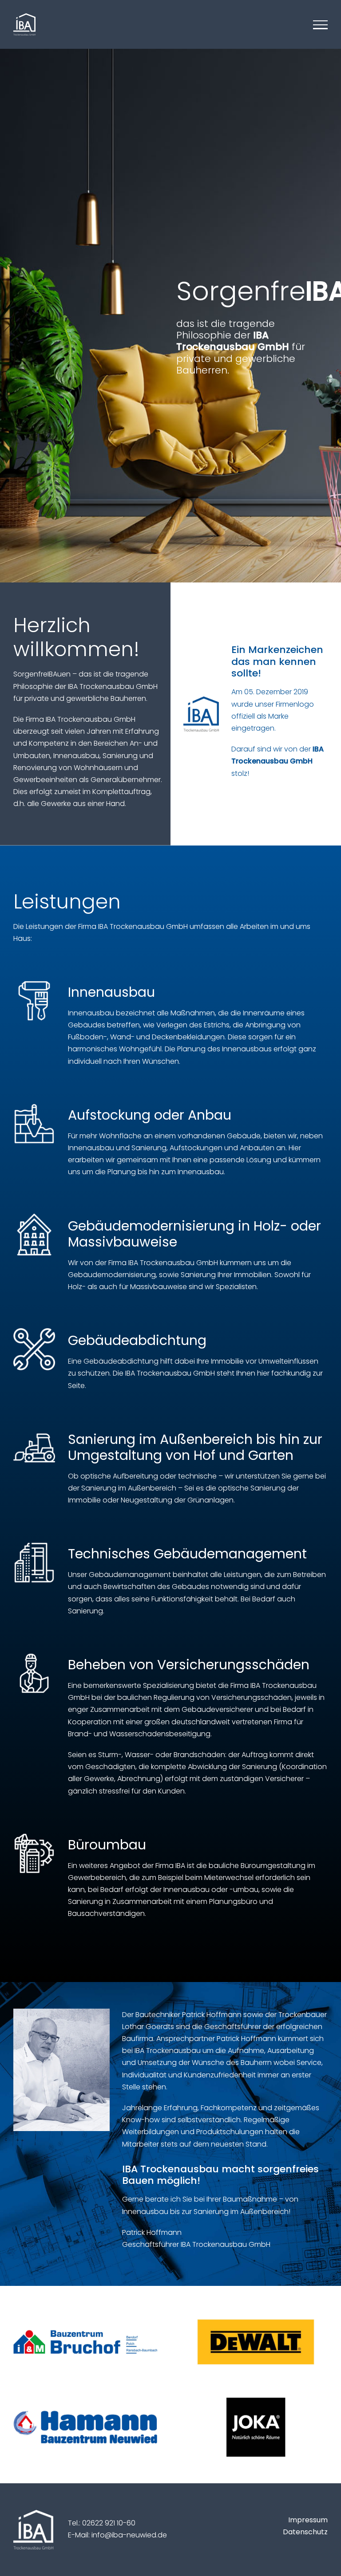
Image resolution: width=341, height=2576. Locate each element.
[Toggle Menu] (320, 25)
